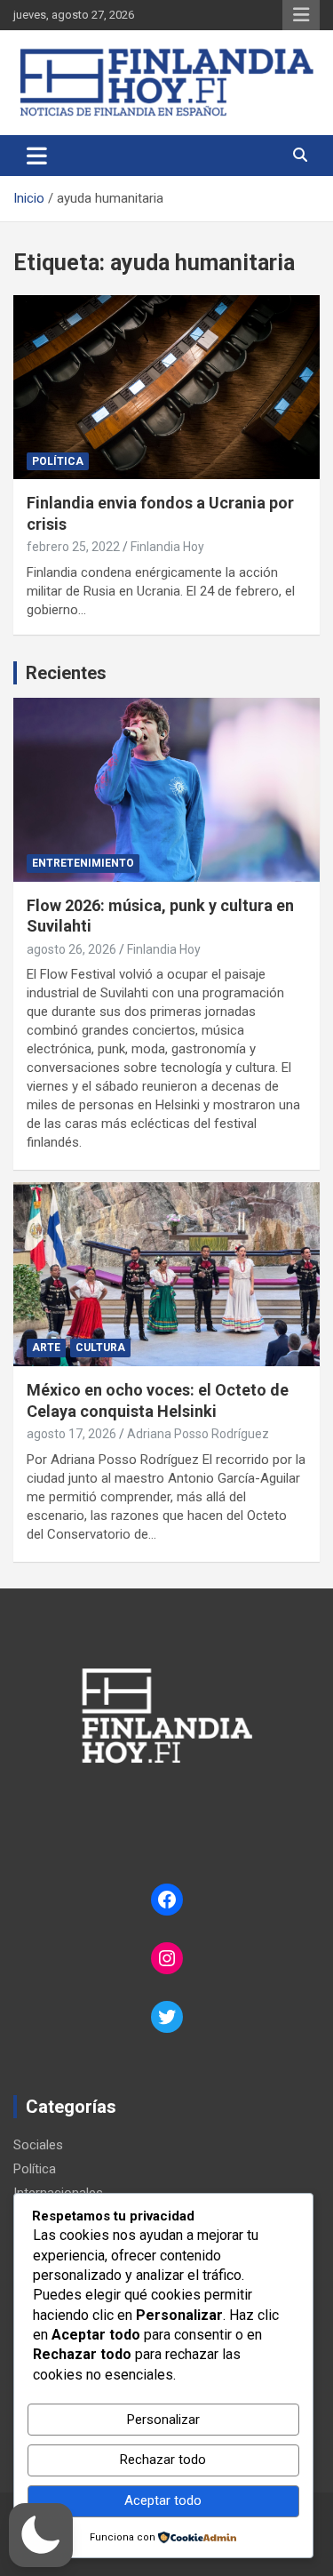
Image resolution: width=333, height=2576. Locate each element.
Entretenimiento (83, 863)
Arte (46, 1348)
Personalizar (163, 2420)
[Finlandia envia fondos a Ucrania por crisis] (166, 388)
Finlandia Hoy (167, 547)
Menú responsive (301, 15)
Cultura (100, 1348)
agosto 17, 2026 (71, 1434)
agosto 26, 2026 (71, 949)
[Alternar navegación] (37, 156)
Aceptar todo (163, 2500)
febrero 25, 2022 (73, 547)
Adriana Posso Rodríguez (198, 1434)
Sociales (38, 2145)
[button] (41, 2535)
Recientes (66, 673)
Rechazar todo (163, 2460)
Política (58, 461)
